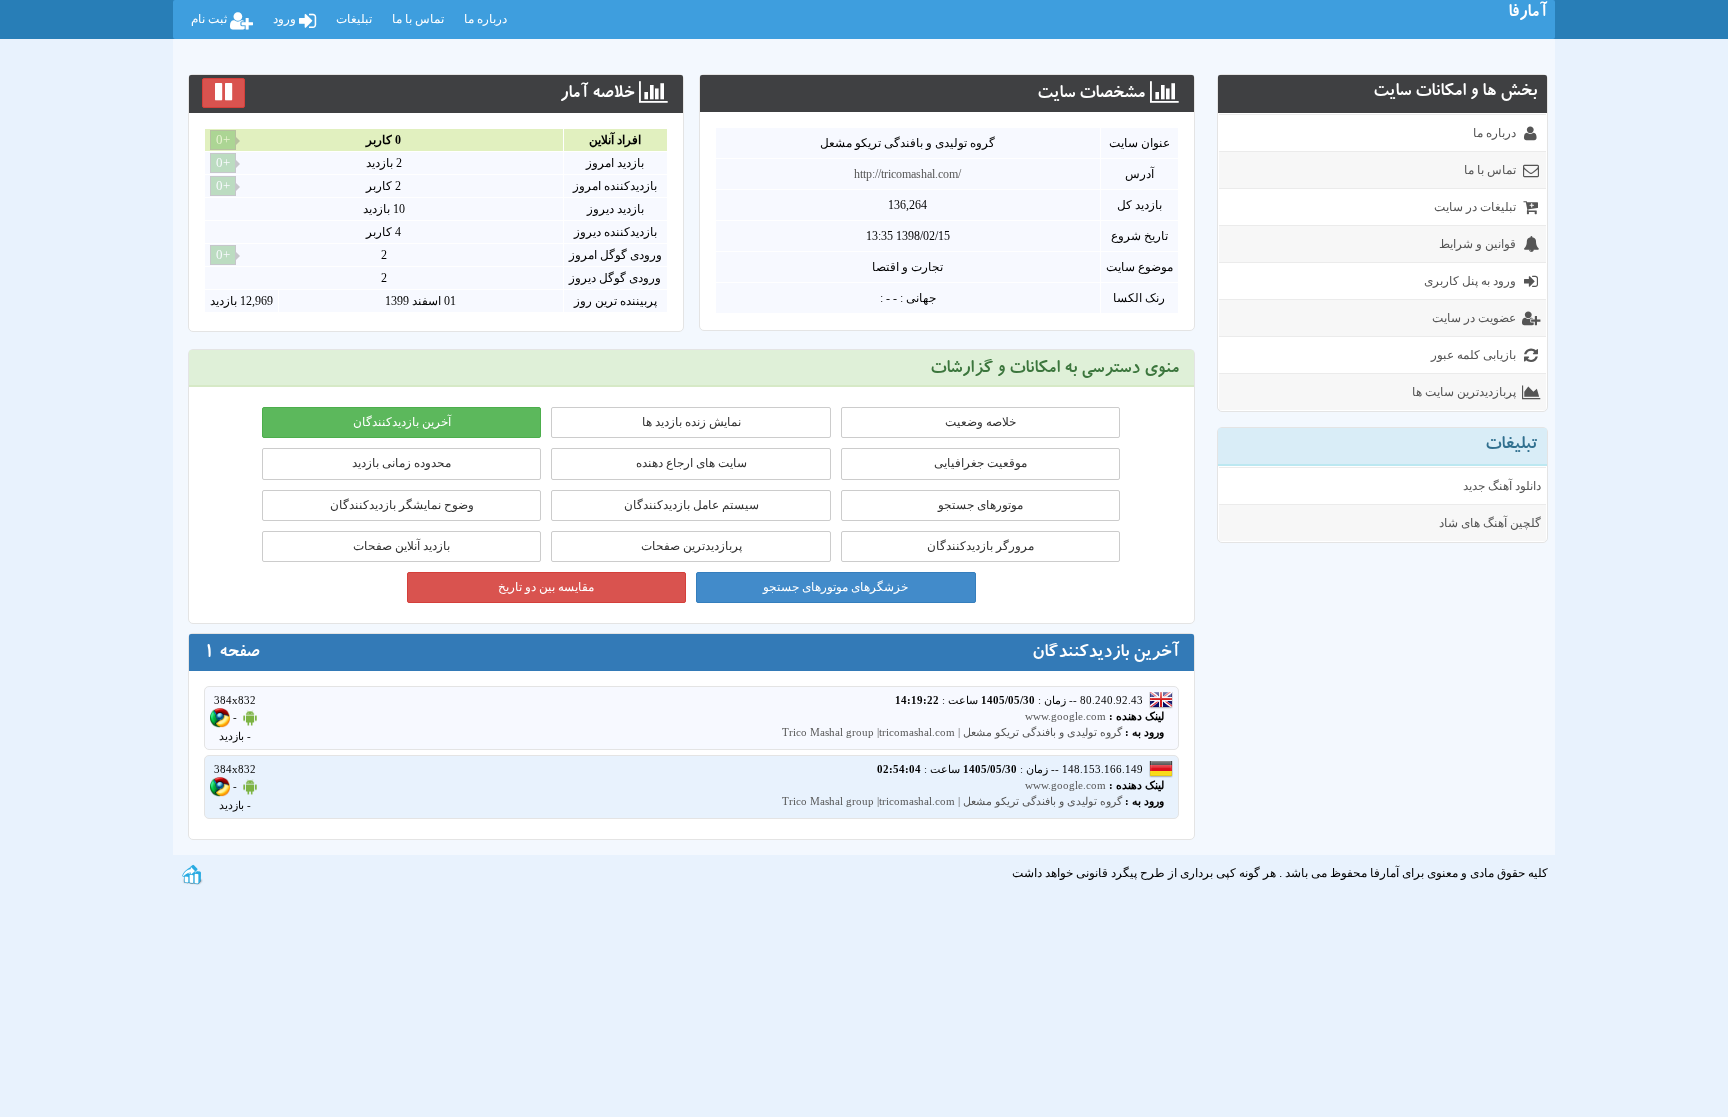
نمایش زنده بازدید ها (691, 422)
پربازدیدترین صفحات (691, 546)
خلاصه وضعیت (980, 422)
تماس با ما (418, 19)
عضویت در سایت (1474, 318)
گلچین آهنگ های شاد (1490, 523)
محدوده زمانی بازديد (401, 463)
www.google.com (1065, 716)
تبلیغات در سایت (1475, 207)
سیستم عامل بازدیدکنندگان (691, 505)
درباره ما (485, 19)
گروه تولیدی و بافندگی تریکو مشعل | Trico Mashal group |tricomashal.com (952, 732)
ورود (286, 19)
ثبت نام (210, 19)
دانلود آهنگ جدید (1502, 486)
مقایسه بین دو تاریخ (546, 587)
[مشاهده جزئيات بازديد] (192, 873)
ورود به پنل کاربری (1470, 281)
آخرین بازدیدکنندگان (402, 422)
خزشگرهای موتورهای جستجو (835, 587)
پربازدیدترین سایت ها (1464, 392)
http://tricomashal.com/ (907, 174)
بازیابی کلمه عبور (1473, 355)
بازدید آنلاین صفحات (401, 546)
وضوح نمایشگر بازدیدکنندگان (402, 505)
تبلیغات (354, 19)
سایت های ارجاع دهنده (691, 463)
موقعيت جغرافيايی (980, 463)
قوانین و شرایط (1477, 244)
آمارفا (1527, 14)
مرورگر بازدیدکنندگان (980, 546)
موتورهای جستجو (980, 505)
